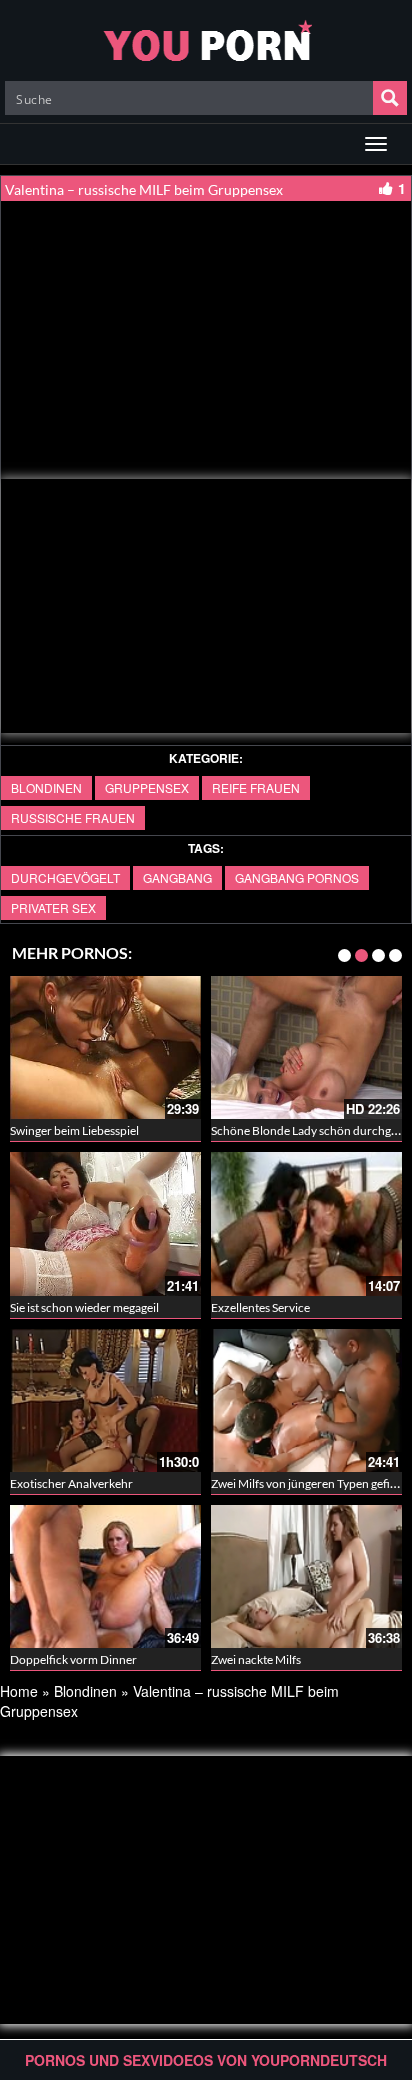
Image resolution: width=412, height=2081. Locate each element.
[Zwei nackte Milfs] (306, 1576)
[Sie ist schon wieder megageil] (105, 1223)
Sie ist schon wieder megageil (84, 1307)
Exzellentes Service (260, 1307)
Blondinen (46, 787)
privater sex (53, 907)
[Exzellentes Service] (306, 1223)
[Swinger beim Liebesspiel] (105, 1047)
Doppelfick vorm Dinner (73, 1659)
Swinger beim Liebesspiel (74, 1130)
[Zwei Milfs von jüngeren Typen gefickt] (306, 1400)
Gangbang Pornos (297, 877)
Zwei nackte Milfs (256, 1659)
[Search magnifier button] (390, 98)
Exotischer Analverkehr (71, 1483)
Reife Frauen (256, 787)
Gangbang (177, 877)
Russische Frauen (73, 817)
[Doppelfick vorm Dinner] (105, 1576)
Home (19, 1691)
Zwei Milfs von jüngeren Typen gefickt (308, 1483)
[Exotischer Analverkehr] (105, 1400)
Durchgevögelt (65, 877)
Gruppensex (147, 787)
